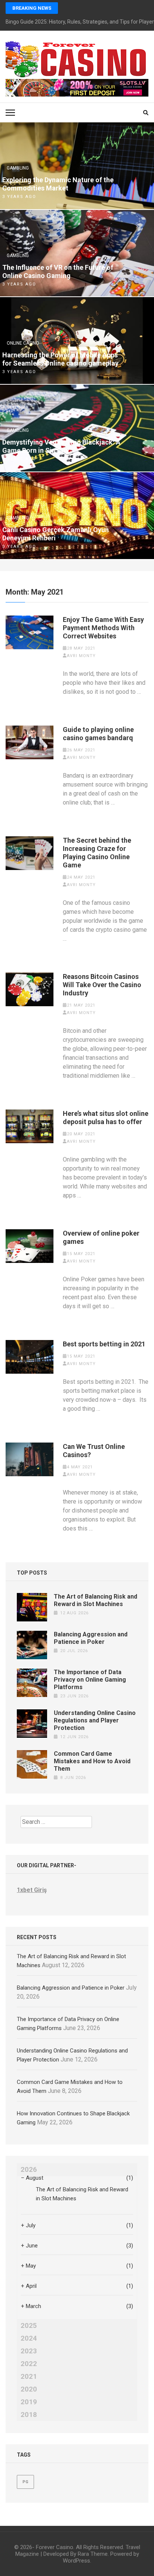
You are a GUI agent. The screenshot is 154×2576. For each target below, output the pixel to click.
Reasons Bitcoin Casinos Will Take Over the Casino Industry (102, 985)
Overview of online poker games (101, 1237)
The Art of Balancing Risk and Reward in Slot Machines (96, 1600)
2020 (29, 2389)
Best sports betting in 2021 (104, 1344)
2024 (29, 2338)
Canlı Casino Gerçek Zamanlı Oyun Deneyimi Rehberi (56, 534)
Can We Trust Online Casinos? (94, 1451)
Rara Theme (93, 2554)
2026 (29, 2170)
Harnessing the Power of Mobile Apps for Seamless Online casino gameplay (60, 359)
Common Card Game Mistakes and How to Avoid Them (92, 1761)
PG (25, 2482)
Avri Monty (81, 656)
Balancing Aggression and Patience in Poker (91, 1638)
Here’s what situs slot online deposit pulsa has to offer (106, 1118)
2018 (29, 2415)
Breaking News (32, 8)
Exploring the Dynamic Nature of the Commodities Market (58, 184)
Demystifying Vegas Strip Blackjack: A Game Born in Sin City (61, 446)
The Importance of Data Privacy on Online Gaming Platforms (90, 1680)
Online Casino (23, 343)
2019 (29, 2402)
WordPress (76, 2561)
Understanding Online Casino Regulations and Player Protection (95, 1720)
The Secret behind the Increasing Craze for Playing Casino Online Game (97, 853)
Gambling (18, 168)
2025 (29, 2326)
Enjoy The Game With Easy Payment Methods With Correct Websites (103, 628)
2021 (29, 2377)
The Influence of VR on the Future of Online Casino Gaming (58, 271)
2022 (29, 2364)
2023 (29, 2351)
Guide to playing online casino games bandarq (98, 734)
